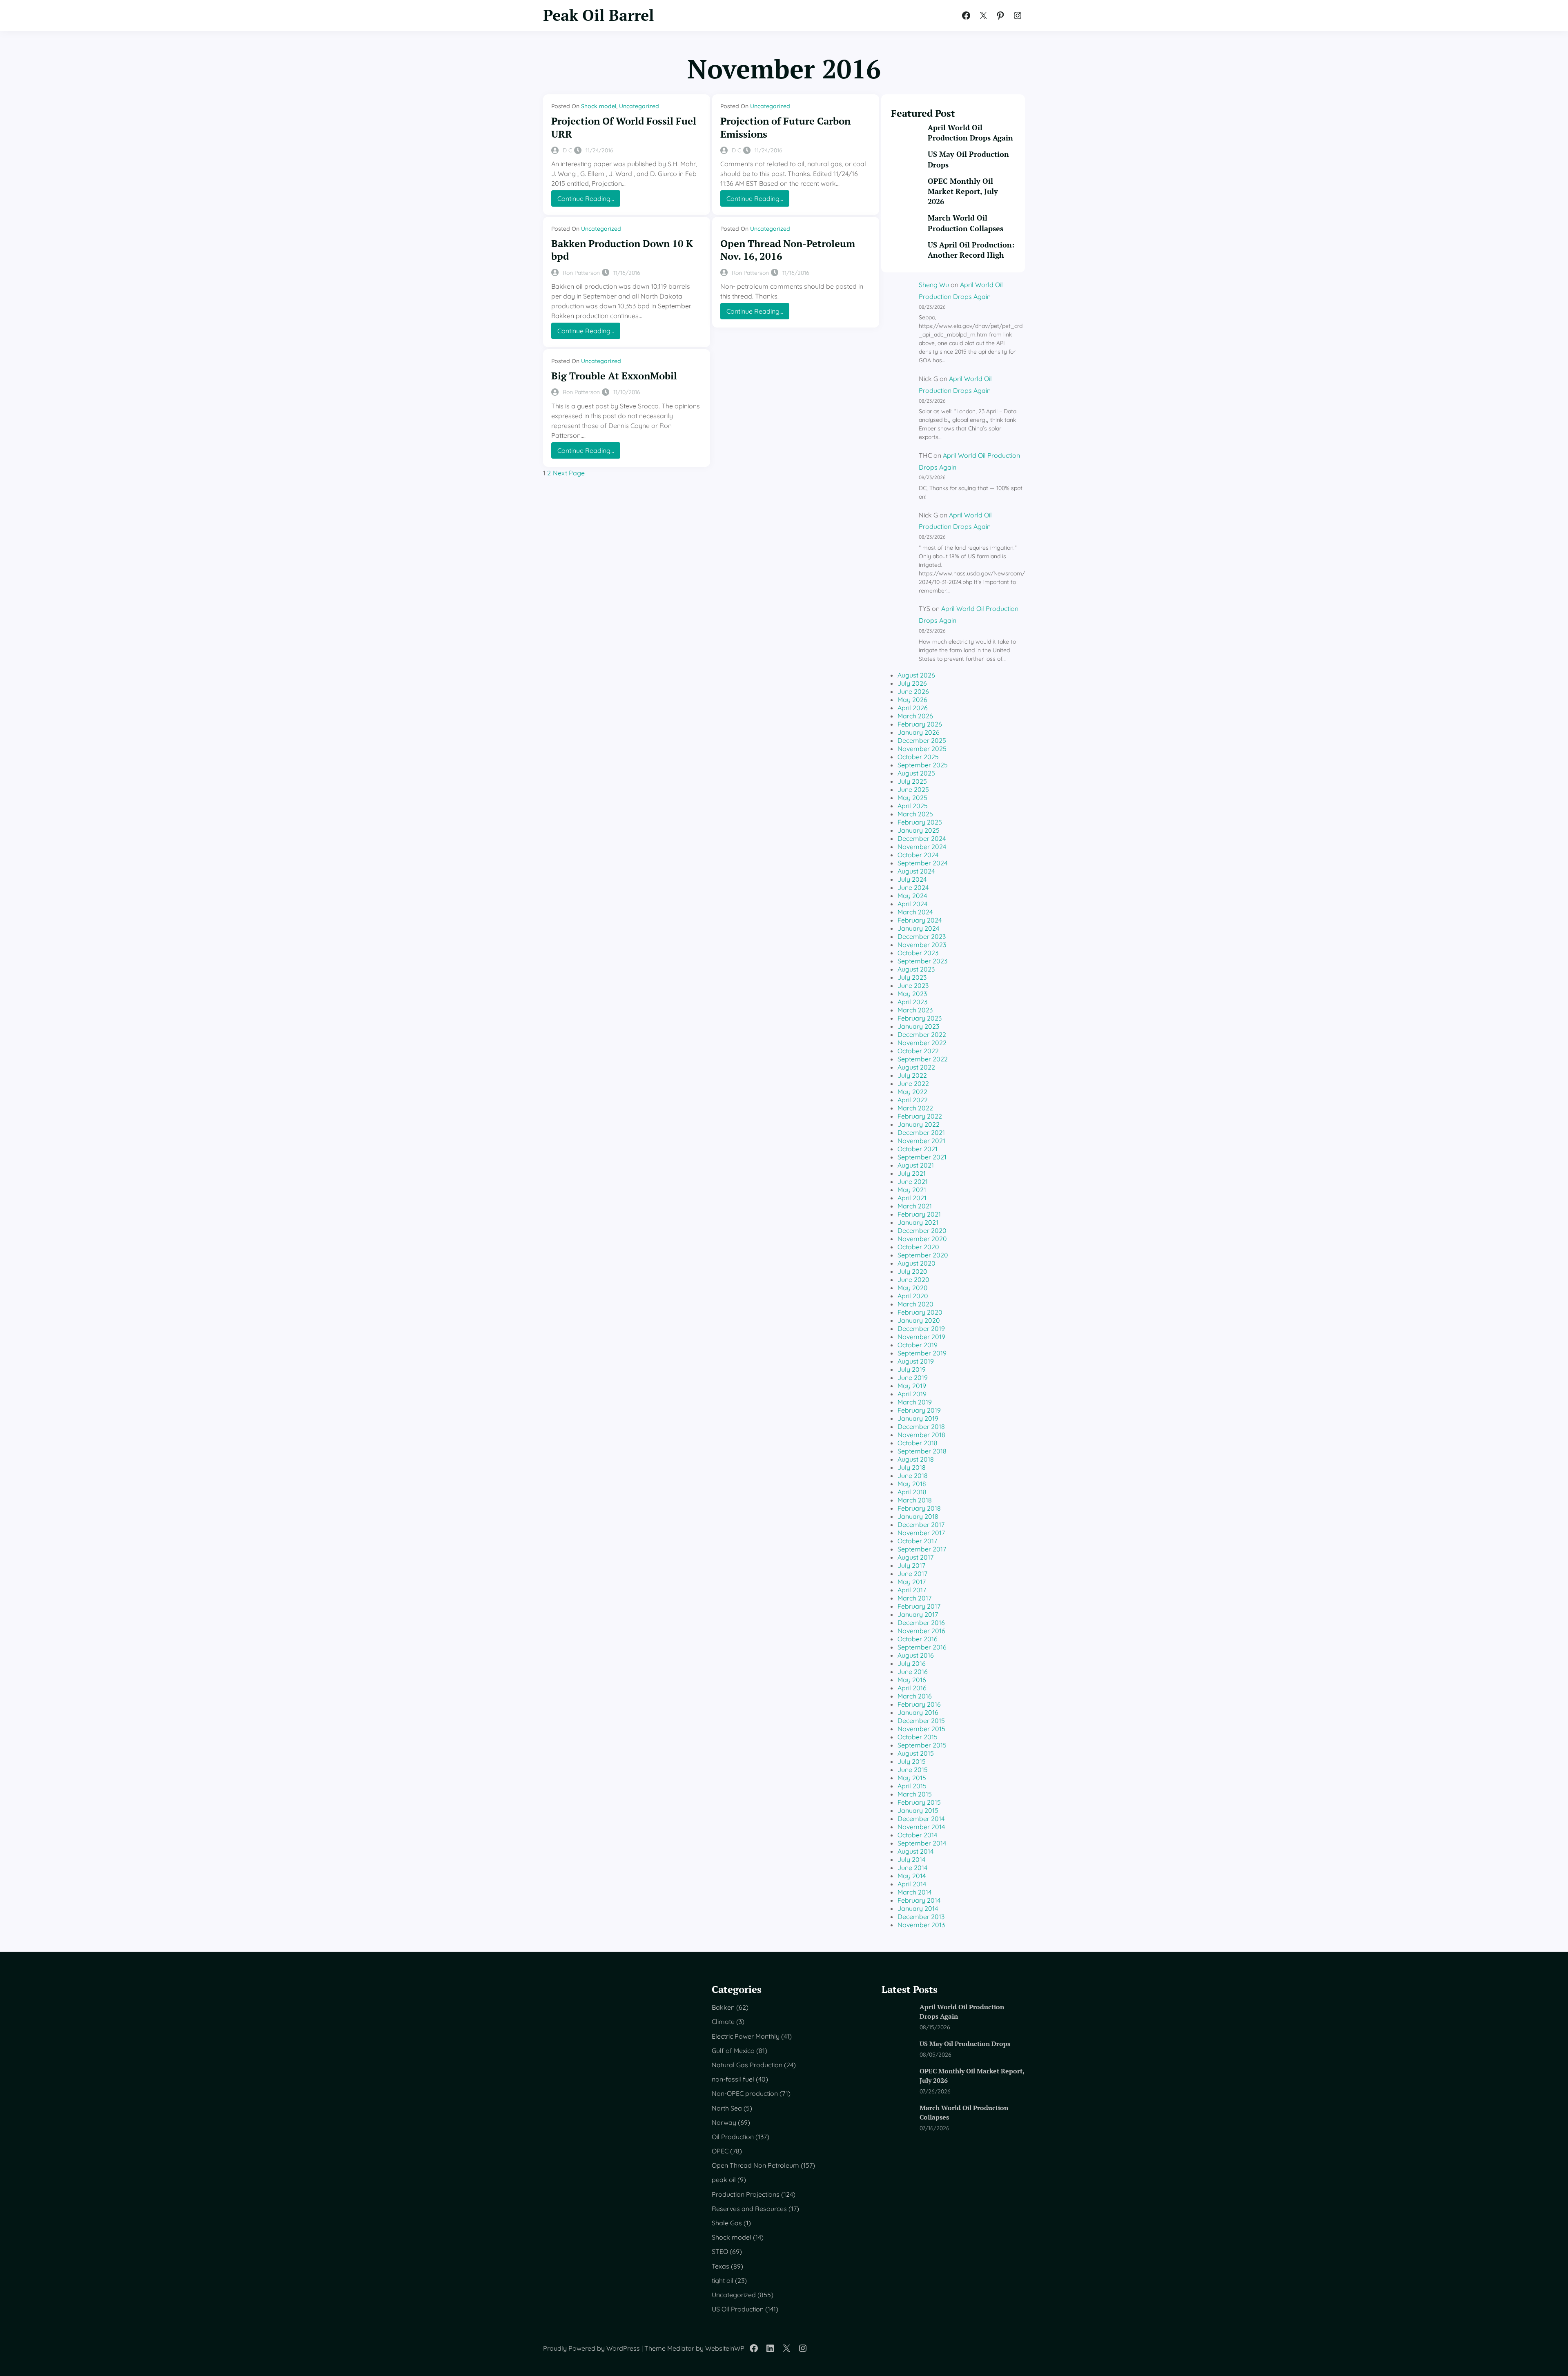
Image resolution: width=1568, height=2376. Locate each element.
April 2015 (912, 1786)
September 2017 (922, 1549)
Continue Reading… (589, 200)
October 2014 (917, 1835)
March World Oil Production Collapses (966, 223)
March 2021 (915, 1206)
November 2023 (922, 945)
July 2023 (912, 977)
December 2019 (921, 1328)
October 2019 (918, 1345)
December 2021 (921, 1132)
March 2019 (915, 1402)
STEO (720, 2251)
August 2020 (917, 1263)
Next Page (569, 473)
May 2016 (912, 1680)
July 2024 (912, 879)
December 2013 (921, 1917)
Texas (721, 2266)
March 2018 (915, 1500)
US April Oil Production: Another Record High (971, 250)
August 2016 (916, 1655)
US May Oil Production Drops (968, 159)
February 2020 (920, 1312)
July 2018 (912, 1467)
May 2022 (912, 1092)
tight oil (723, 2280)
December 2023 (922, 936)
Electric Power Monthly (746, 2036)
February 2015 (919, 1802)
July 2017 (911, 1565)
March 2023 (915, 1010)
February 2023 (920, 1018)
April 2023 (912, 1002)
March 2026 (915, 716)
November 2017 (921, 1533)
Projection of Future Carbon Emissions (785, 127)
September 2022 (923, 1059)
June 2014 (912, 1868)
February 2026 (920, 724)
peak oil (724, 2180)
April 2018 (912, 1492)
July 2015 (912, 1761)
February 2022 (920, 1116)
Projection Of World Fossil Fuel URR (624, 127)
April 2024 (912, 904)
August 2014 (915, 1851)
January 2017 (918, 1614)
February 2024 (920, 920)
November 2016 (921, 1631)
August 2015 (916, 1753)
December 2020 (922, 1230)
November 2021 (921, 1141)
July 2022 (912, 1075)
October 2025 (918, 757)
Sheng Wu (934, 285)
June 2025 (913, 789)
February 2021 (919, 1214)
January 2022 (919, 1124)
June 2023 (913, 985)
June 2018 (913, 1476)
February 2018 (919, 1508)
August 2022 (916, 1067)
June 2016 (913, 1672)
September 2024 (922, 863)
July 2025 (912, 781)
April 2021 (912, 1198)
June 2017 (912, 1574)
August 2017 (915, 1557)
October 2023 (918, 953)
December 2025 (922, 740)
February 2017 (919, 1606)
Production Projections (746, 2194)
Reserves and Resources (749, 2209)
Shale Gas (727, 2223)
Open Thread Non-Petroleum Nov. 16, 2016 (788, 250)
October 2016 (918, 1639)
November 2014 (921, 1827)
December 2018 (921, 1426)
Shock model (599, 106)
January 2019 (918, 1418)
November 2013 (921, 1925)
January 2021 (918, 1222)
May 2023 (912, 994)
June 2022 (913, 1083)
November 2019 (921, 1337)
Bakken (723, 2007)
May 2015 (912, 1778)
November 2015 (921, 1729)
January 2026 (919, 732)
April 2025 (913, 806)
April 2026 (913, 708)
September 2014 (922, 1843)
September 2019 (922, 1353)
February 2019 (919, 1410)
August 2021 (916, 1165)
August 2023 (916, 969)
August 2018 (916, 1459)
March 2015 (915, 1794)
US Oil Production (738, 2309)
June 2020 (913, 1279)
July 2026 (912, 683)
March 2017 (914, 1598)
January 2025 (919, 830)
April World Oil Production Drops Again (970, 133)
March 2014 (914, 1892)
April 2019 (912, 1394)
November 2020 (922, 1239)
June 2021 (913, 1181)
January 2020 (919, 1320)
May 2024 (912, 896)
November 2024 (922, 847)
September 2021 (922, 1157)
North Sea (727, 2108)
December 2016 (921, 1623)
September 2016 (922, 1647)
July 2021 (912, 1173)
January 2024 (918, 928)
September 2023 (922, 961)
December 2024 (922, 838)
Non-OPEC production (745, 2093)
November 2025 (922, 749)
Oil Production (733, 2137)
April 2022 (913, 1100)
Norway (724, 2122)
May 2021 (912, 1190)
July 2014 (911, 1859)
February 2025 (920, 822)
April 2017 (912, 1590)
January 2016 (918, 1712)
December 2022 (922, 1034)
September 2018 (922, 1451)
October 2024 (918, 855)
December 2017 (921, 1525)
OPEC (720, 2151)
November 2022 (922, 1043)
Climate (723, 2022)
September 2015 (922, 1745)
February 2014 (919, 1900)
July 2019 (912, 1369)
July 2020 (912, 1271)
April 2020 (913, 1296)
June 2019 (913, 1377)
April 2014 (912, 1884)
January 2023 (918, 1026)
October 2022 (918, 1051)
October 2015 (918, 1737)
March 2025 (915, 814)
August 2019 (916, 1361)
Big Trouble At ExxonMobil (614, 376)
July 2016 (912, 1663)
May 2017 (912, 1582)
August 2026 (916, 675)
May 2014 (912, 1876)
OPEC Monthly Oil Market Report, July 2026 (963, 191)
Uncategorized (639, 106)
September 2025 (923, 765)
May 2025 (912, 798)
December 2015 (921, 1721)
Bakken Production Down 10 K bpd (622, 250)
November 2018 (921, 1435)
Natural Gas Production (747, 2065)
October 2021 (918, 1149)
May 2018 (912, 1484)
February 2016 (919, 1704)
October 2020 (918, 1247)
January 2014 (918, 1908)
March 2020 (915, 1304)
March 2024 (915, 912)
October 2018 (918, 1443)
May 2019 (912, 1386)
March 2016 (915, 1696)
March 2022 (915, 1108)
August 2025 (916, 773)
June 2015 (913, 1770)
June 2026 (913, 691)
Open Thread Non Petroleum (755, 2165)
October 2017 (917, 1541)
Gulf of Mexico (733, 2051)
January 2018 (918, 1516)
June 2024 (913, 887)
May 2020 (913, 1288)
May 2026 (912, 700)
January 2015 (918, 1810)
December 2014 (921, 1819)
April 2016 (912, 1688)
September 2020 (923, 1255)
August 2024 (916, 871)
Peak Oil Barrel (599, 15)
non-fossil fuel (733, 2079)
